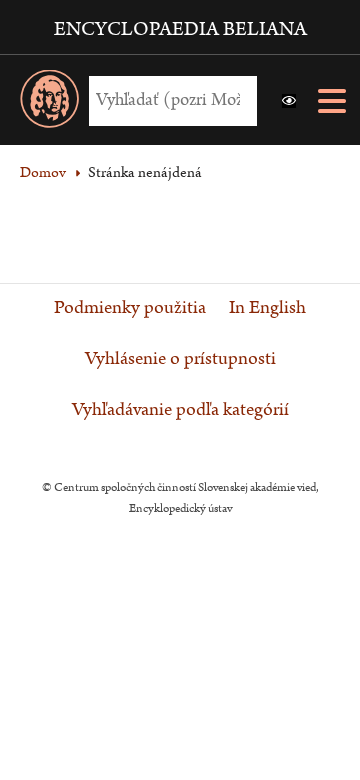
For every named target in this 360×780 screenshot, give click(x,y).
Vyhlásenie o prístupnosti (180, 359)
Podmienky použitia (130, 308)
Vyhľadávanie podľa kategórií (180, 410)
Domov (43, 172)
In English (267, 308)
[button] (289, 101)
